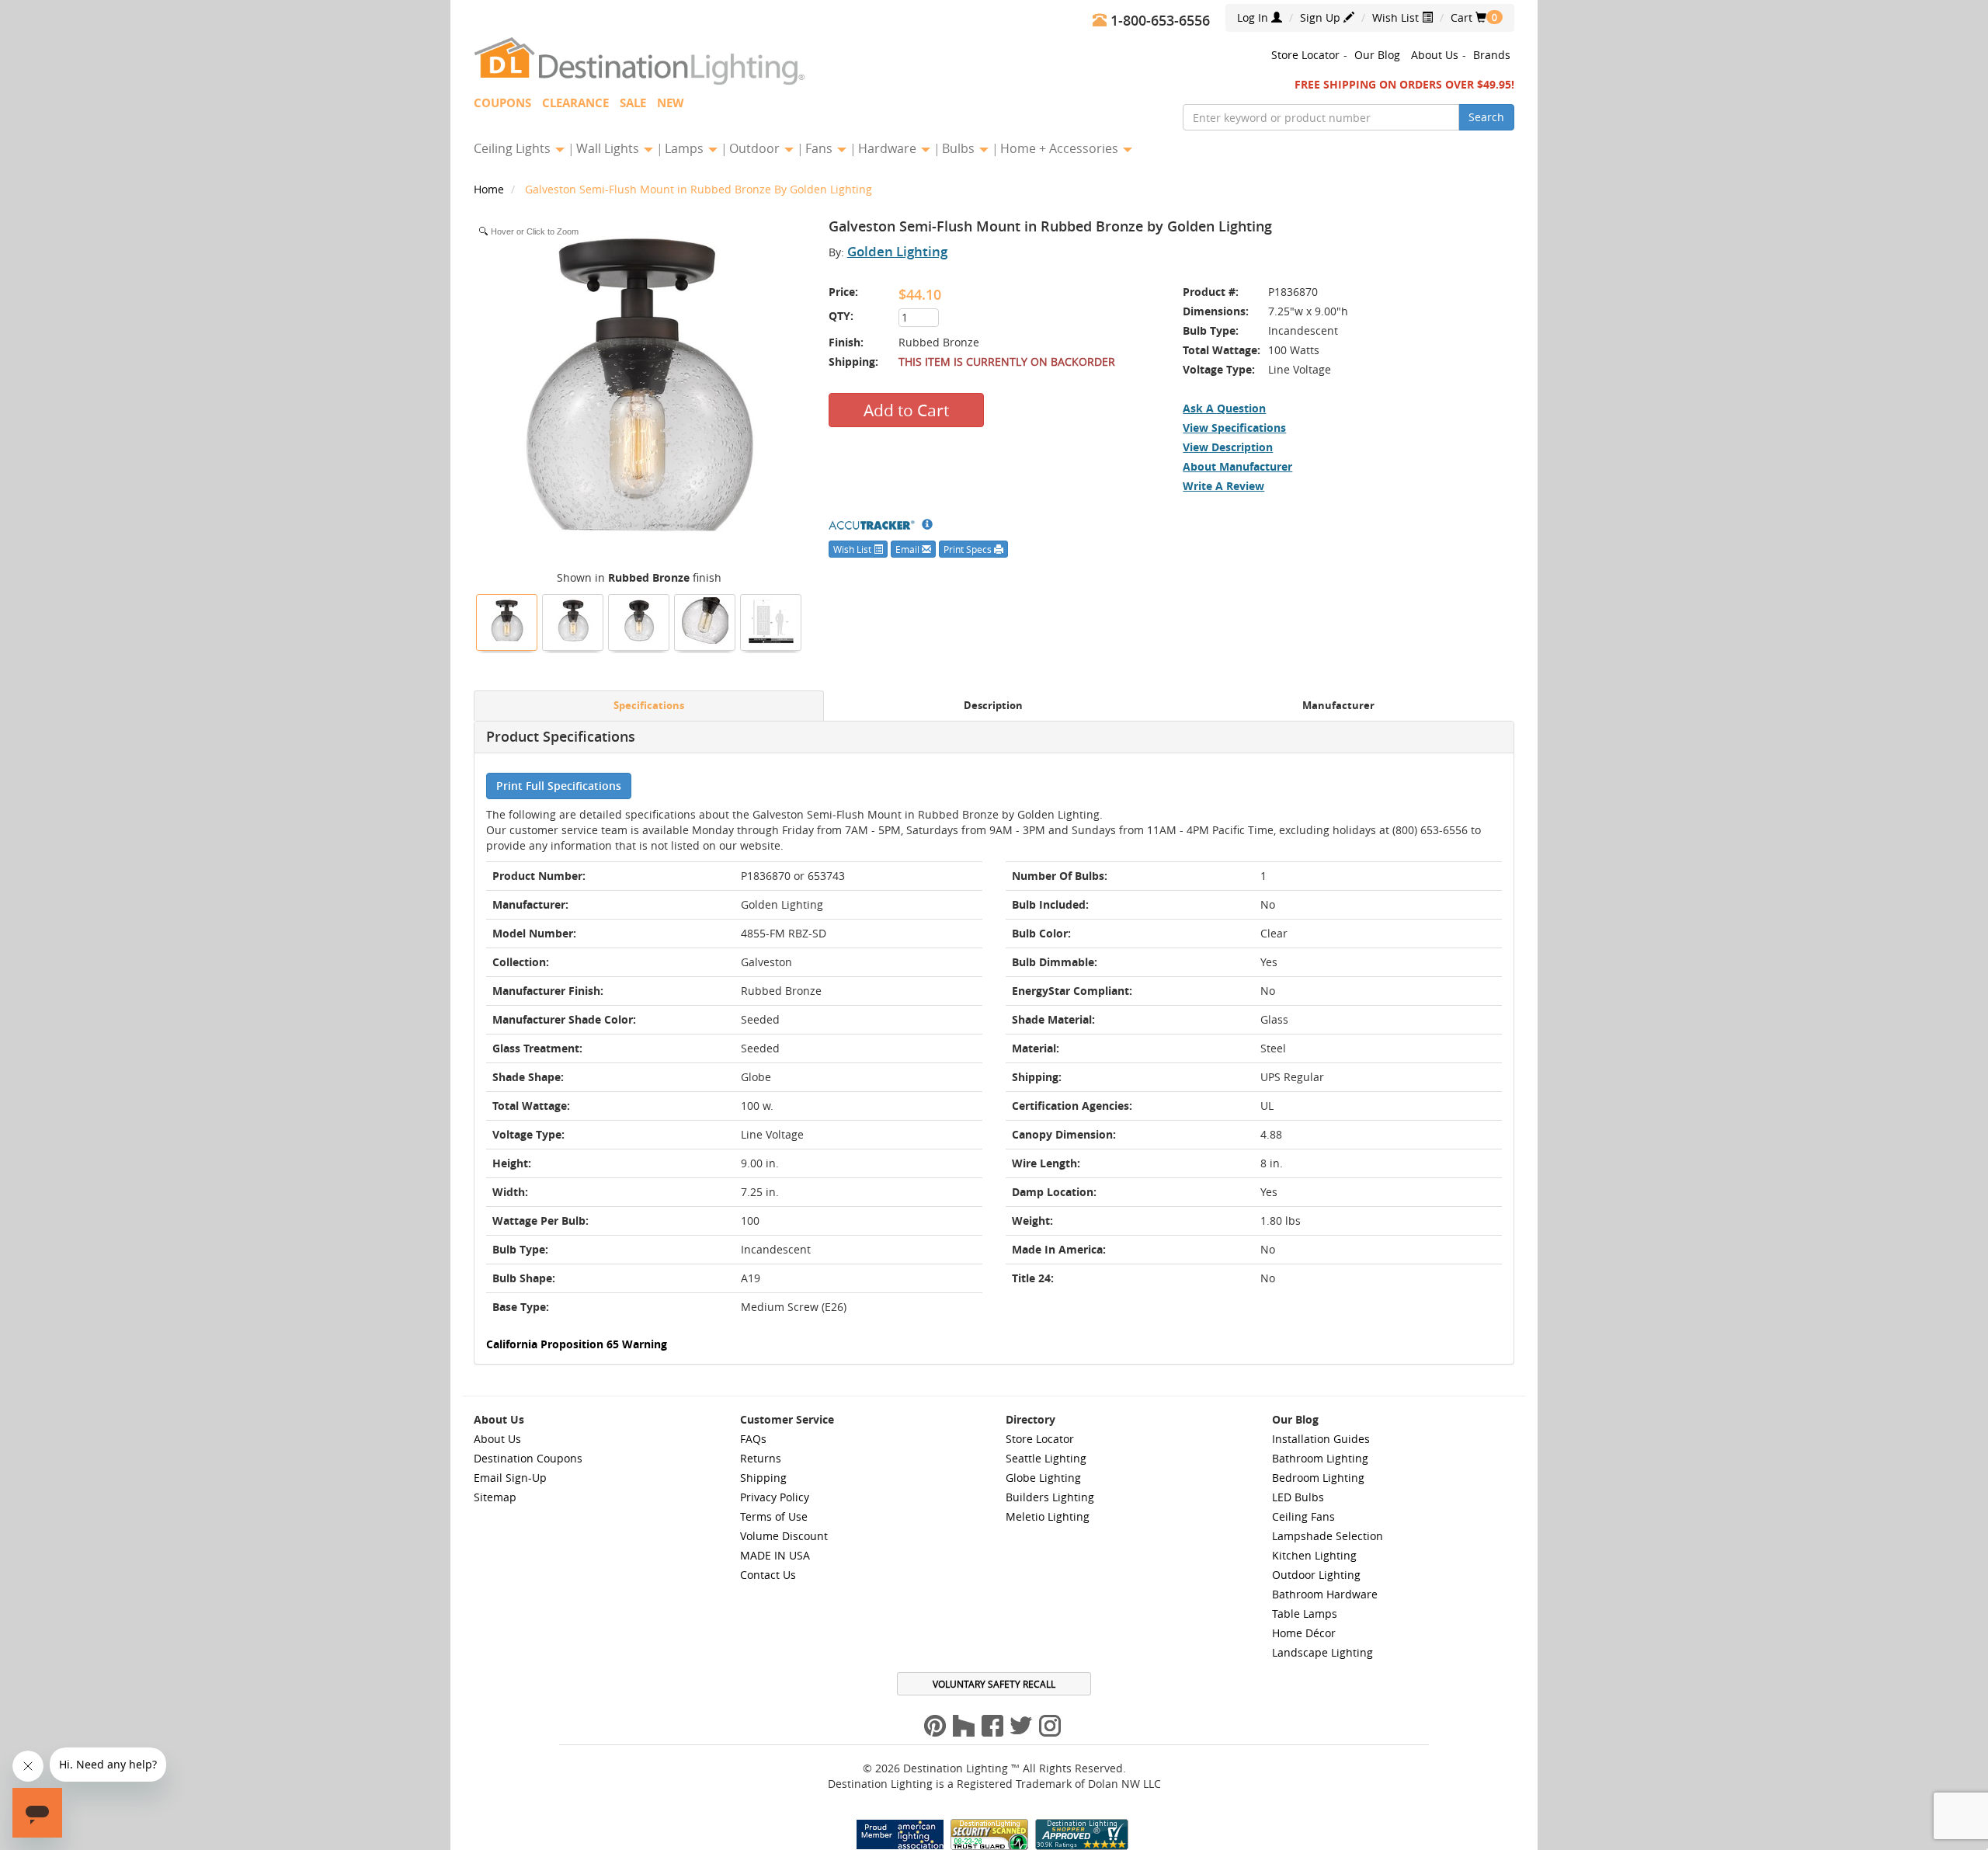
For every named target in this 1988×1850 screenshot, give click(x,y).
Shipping (763, 1478)
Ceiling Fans (1303, 1516)
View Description (1228, 447)
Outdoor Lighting (1316, 1575)
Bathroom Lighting (1320, 1458)
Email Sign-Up (510, 1478)
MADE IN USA (775, 1555)
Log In (1254, 17)
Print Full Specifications (559, 786)
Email (909, 549)
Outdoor (756, 148)
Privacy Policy (775, 1497)
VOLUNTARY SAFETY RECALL (994, 1684)
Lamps (686, 148)
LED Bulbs (1298, 1497)
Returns (761, 1458)
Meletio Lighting (1048, 1516)
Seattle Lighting (1046, 1458)
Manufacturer (1338, 706)
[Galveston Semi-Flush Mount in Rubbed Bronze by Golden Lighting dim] (771, 621)
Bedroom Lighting (1318, 1478)
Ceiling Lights (514, 148)
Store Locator (1305, 55)
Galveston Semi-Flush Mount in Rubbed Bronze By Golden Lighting (699, 189)
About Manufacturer (1237, 466)
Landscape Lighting (1322, 1652)
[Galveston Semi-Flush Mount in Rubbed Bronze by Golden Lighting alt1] (639, 621)
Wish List (1397, 17)
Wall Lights (609, 148)
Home (490, 189)
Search (1486, 117)
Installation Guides (1321, 1439)
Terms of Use (774, 1516)
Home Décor (1304, 1633)
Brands (1492, 55)
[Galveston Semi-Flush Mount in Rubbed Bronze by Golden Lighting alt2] (573, 621)
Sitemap (495, 1497)
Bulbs (960, 148)
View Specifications (1234, 428)
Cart (1468, 17)
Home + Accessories (1061, 148)
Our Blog (1377, 55)
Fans (820, 148)
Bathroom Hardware (1325, 1594)
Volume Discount (784, 1536)
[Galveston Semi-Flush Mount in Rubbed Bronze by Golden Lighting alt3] (705, 621)
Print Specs (969, 549)
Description (993, 706)
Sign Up (1322, 17)
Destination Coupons (528, 1458)
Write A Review (1223, 486)
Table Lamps (1305, 1614)
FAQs (753, 1439)
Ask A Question (1224, 408)
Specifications (649, 706)
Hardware (889, 148)
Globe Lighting (1043, 1478)
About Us (1435, 55)
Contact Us (768, 1575)
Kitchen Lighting (1314, 1555)
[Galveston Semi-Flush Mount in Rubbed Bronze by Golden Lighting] (507, 621)
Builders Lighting (1050, 1497)
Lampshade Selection (1328, 1536)
